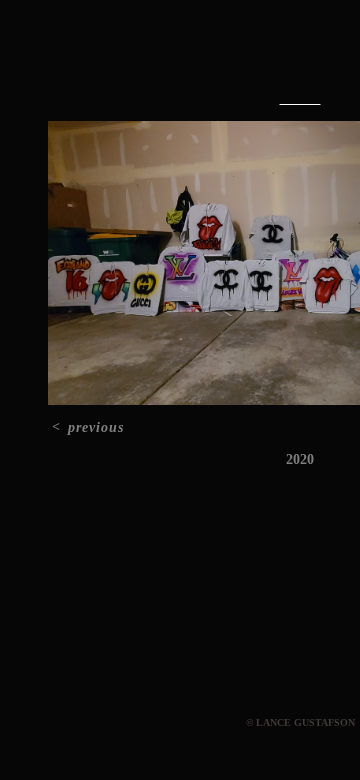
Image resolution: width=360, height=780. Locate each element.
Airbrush (300, 99)
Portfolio (255, 58)
